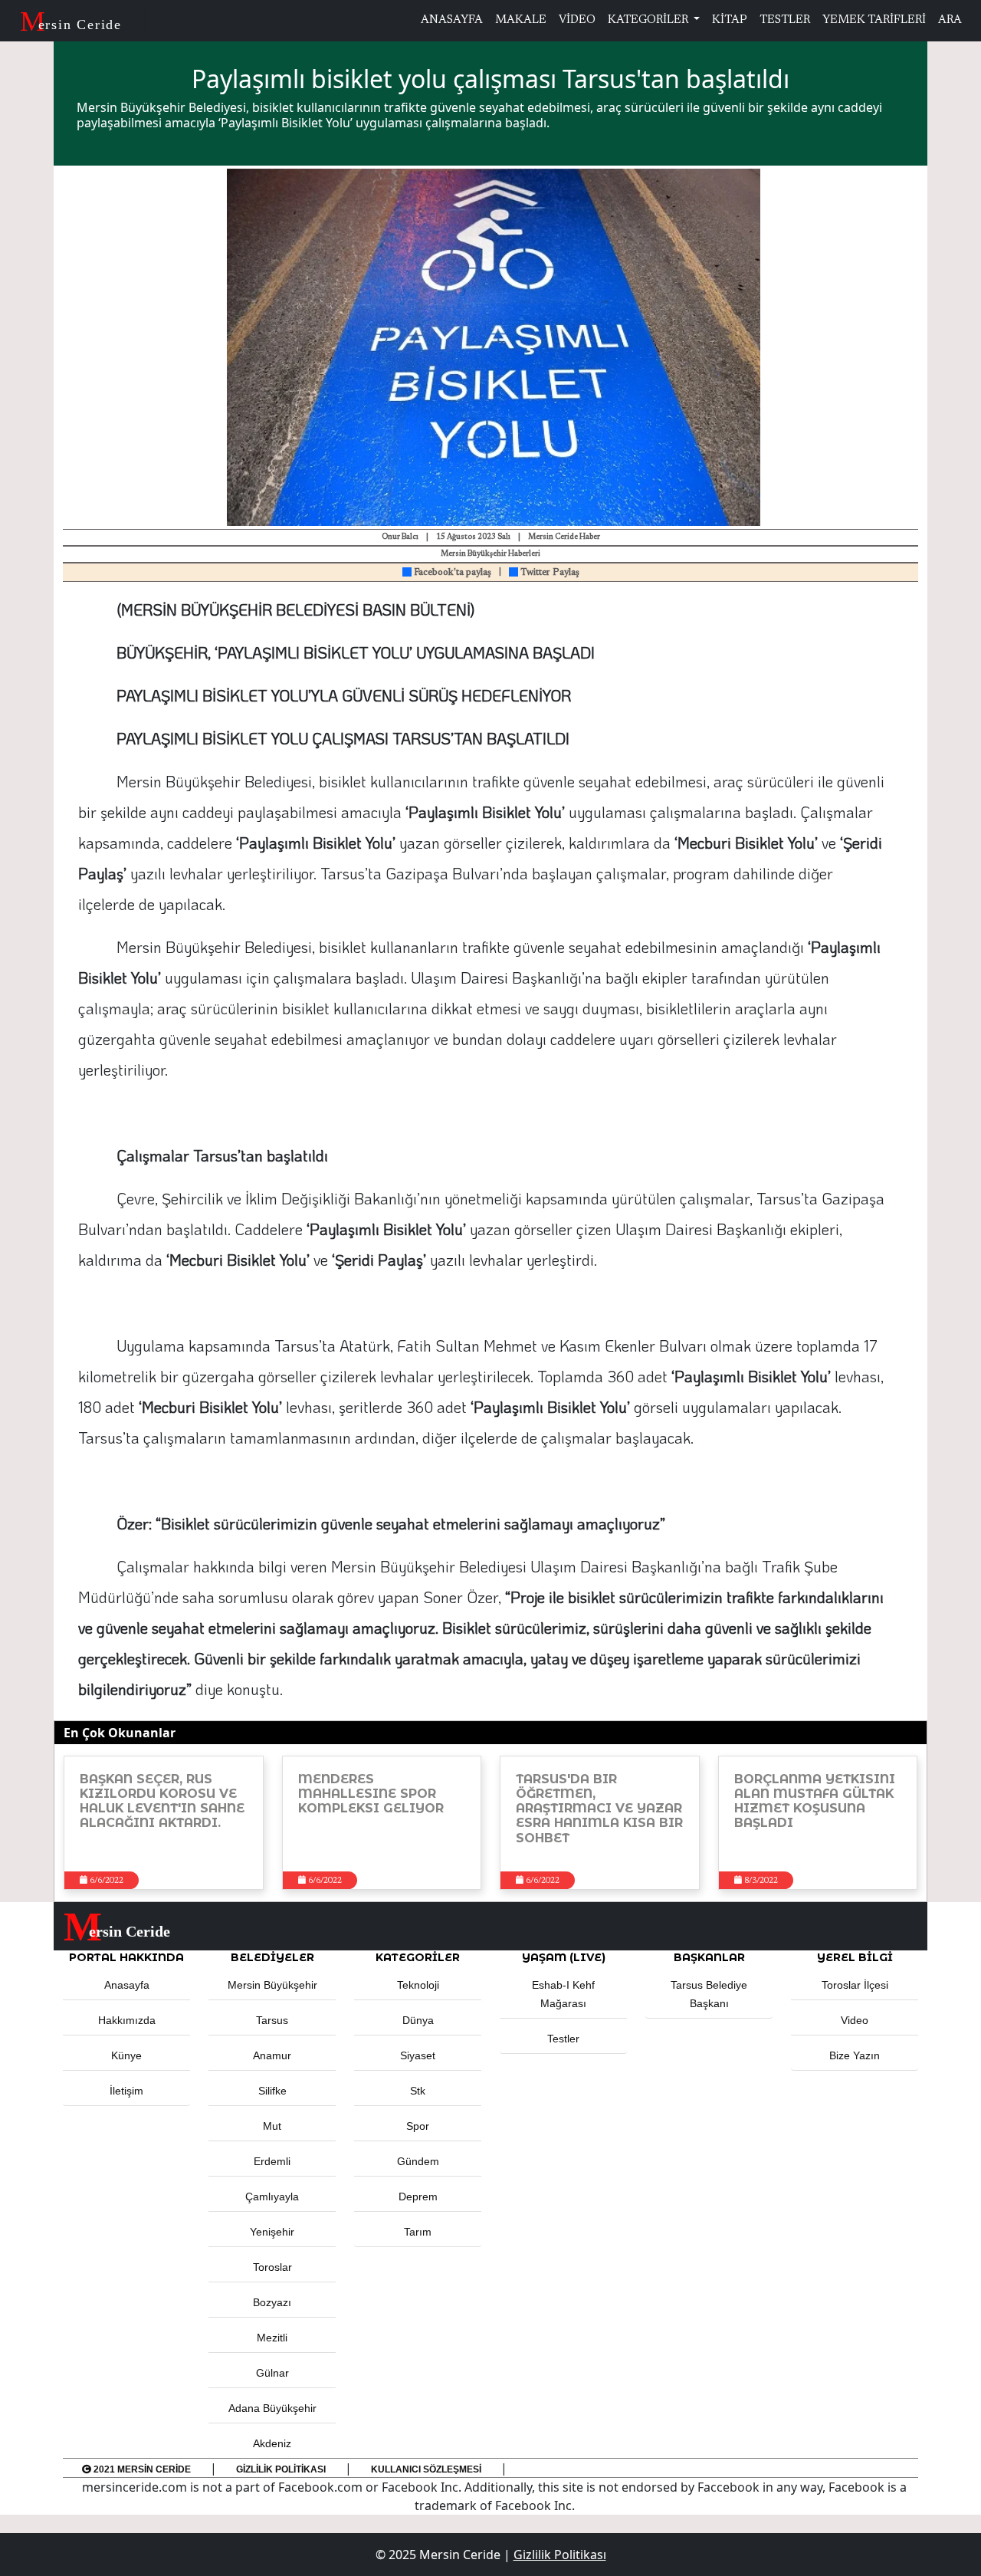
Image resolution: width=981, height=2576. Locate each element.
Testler (563, 2039)
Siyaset (418, 2055)
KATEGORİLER (649, 20)
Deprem (418, 2196)
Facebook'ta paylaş (451, 573)
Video (855, 2020)
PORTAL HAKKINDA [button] (126, 1957)
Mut (272, 2126)
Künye (126, 2055)
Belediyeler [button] (272, 1957)
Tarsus (272, 2020)
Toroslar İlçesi (855, 1985)
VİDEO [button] (577, 20)
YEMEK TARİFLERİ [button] (874, 20)
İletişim (126, 2091)
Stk (418, 2091)
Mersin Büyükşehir (272, 1985)
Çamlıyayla (272, 2196)
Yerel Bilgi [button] (855, 1957)
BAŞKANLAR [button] (709, 1957)
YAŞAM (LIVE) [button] (564, 1957)
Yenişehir (272, 2232)
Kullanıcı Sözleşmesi (426, 2469)
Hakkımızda (127, 2020)
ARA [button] (950, 20)
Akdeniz (272, 2443)
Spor (418, 2126)
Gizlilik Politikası (281, 2469)
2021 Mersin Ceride (141, 2469)
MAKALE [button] (521, 20)
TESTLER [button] (785, 20)
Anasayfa (127, 1985)
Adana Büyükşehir (272, 2408)
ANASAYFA (452, 20)
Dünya (418, 2020)
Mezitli (272, 2338)
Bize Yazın (855, 2055)
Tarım (418, 2232)
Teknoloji (418, 1985)
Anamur (272, 2055)
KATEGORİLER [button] (418, 1957)
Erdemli (272, 2161)
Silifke (272, 2091)
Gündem (418, 2161)
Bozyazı (272, 2302)
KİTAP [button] (730, 20)
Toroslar (272, 2267)
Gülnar (272, 2373)
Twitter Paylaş (549, 573)
